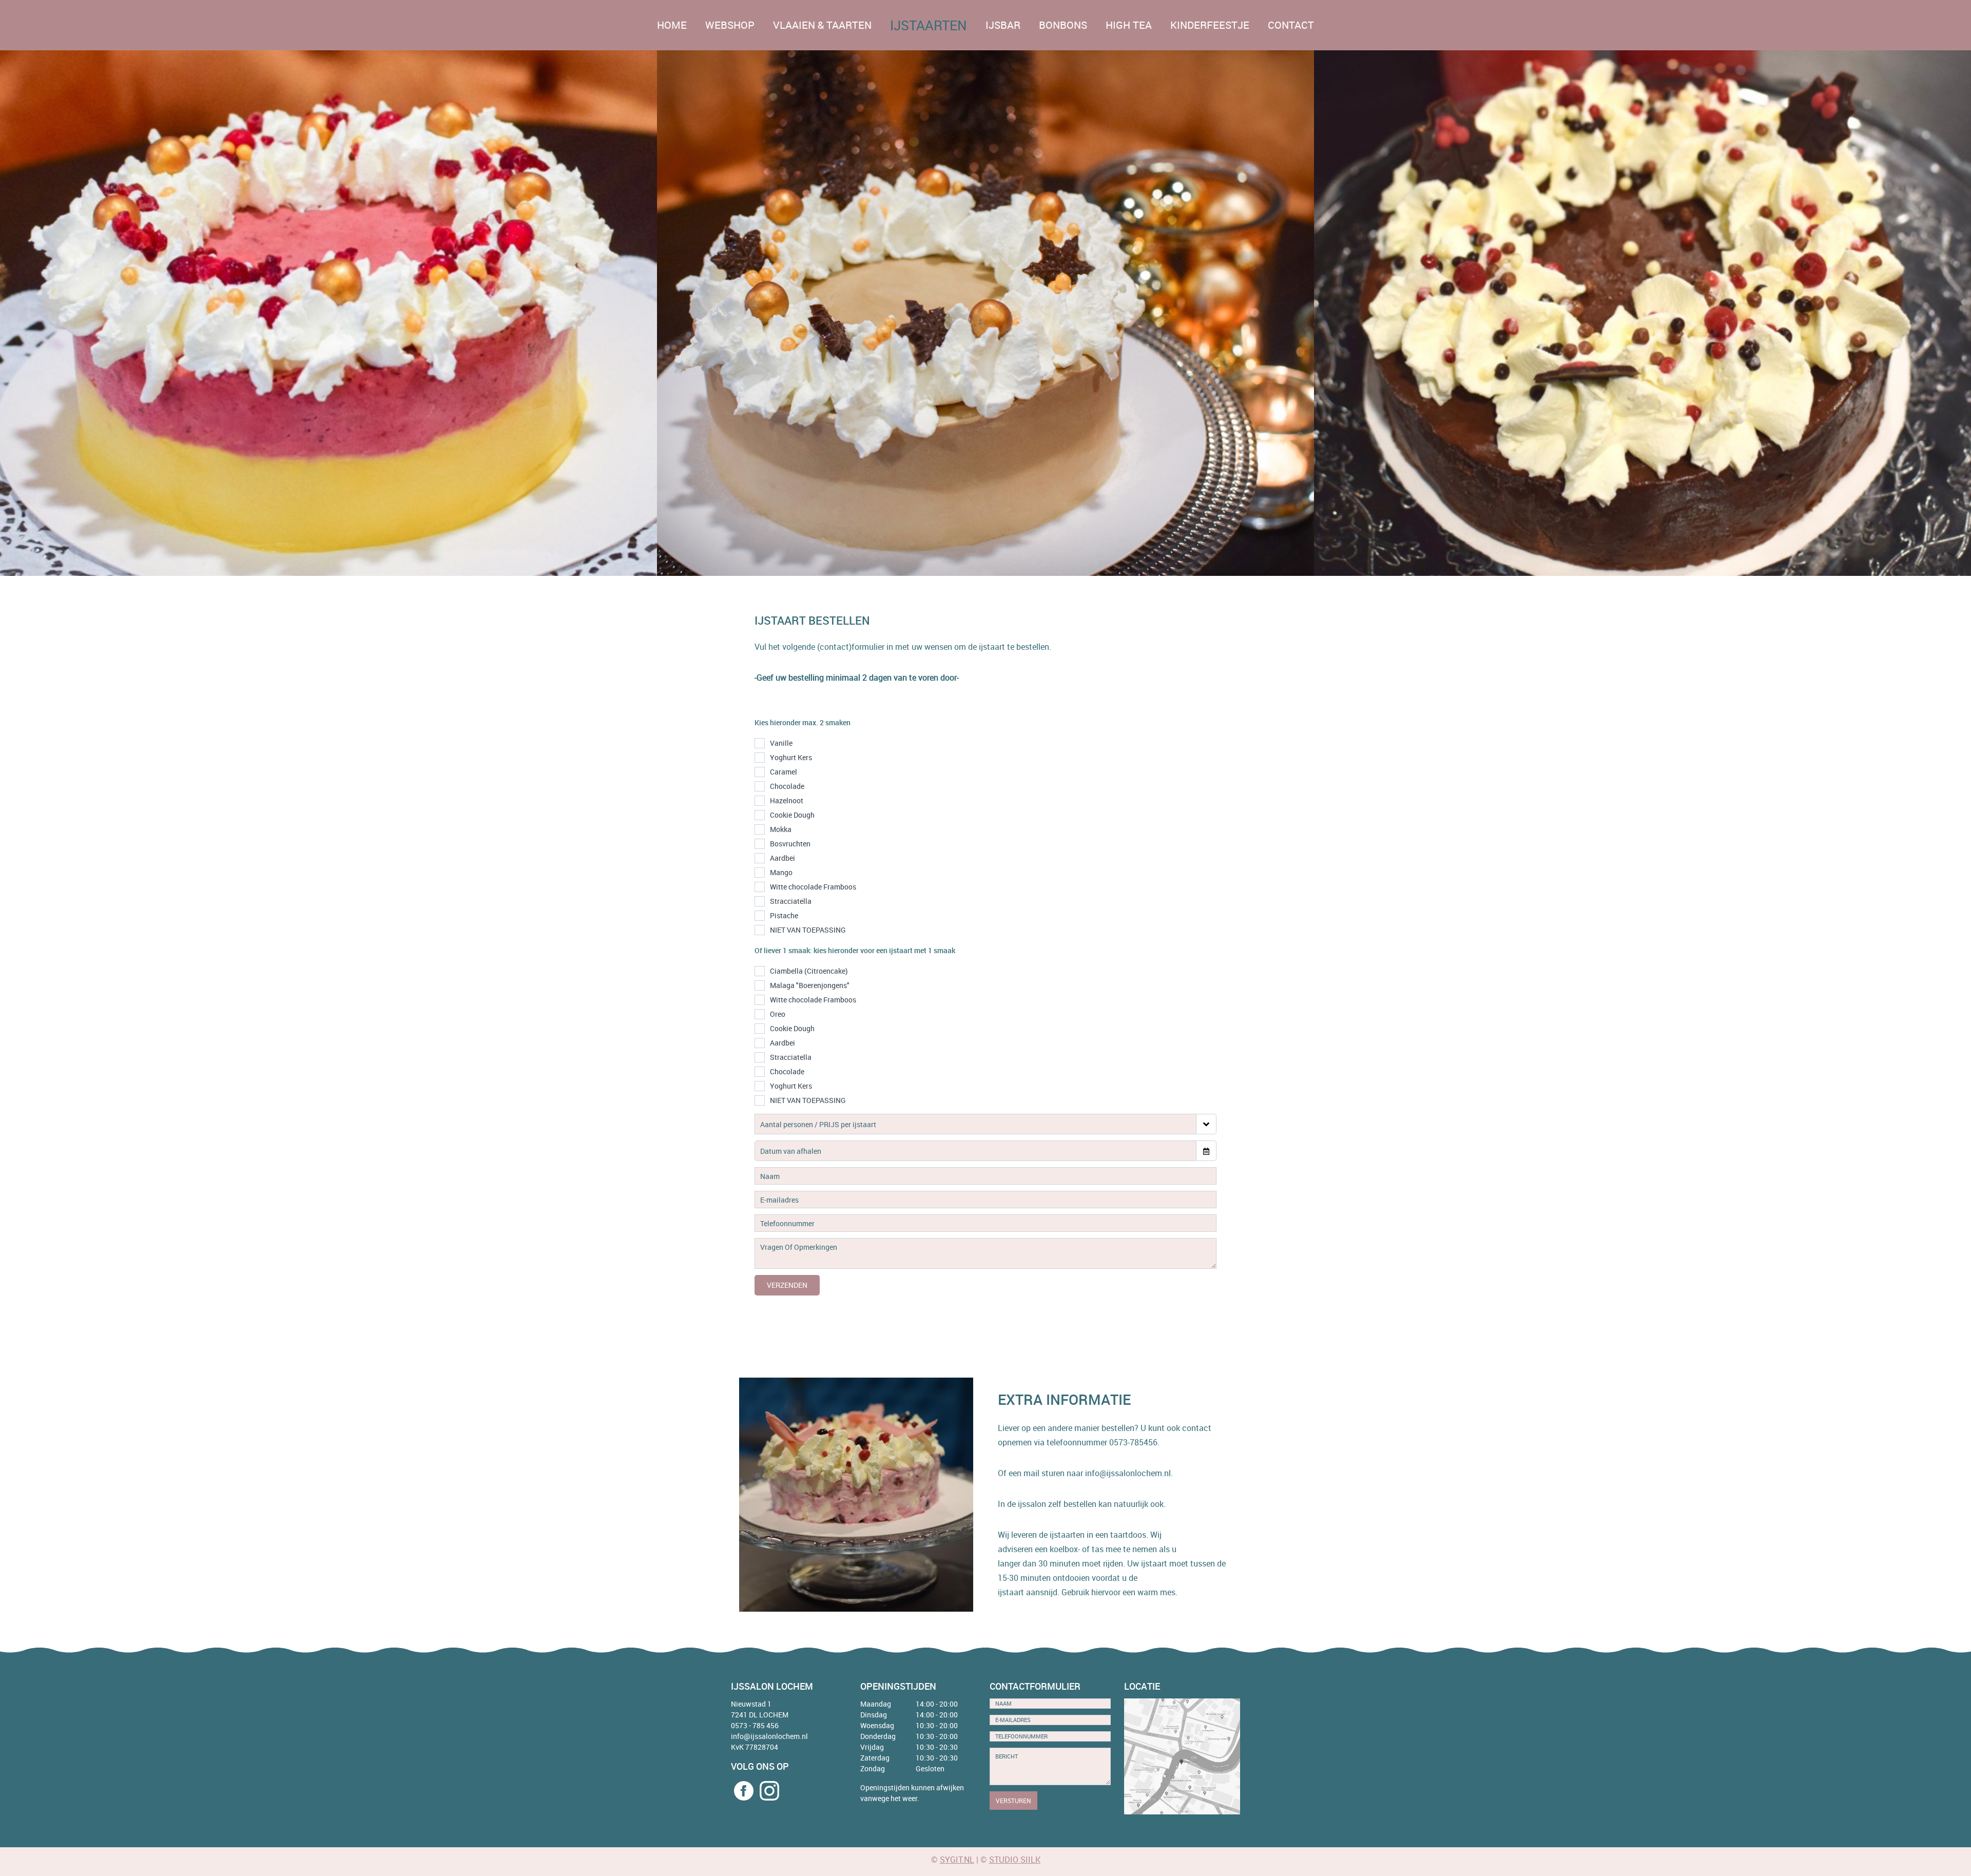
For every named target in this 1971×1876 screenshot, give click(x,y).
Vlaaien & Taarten (822, 25)
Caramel (784, 772)
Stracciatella (791, 901)
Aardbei (782, 858)
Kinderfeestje (1210, 25)
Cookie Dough (792, 815)
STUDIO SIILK (1015, 1860)
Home (672, 25)
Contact (1291, 25)
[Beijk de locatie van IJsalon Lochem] (1182, 1756)
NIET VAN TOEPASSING (808, 930)
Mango (781, 872)
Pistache (784, 915)
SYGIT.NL (957, 1860)
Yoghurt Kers (791, 757)
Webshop (730, 25)
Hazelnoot (787, 800)
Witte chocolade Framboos (813, 887)
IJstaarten (929, 25)
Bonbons (1063, 25)
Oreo (778, 1014)
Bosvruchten (790, 844)
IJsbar (1003, 25)
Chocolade (787, 786)
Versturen (1013, 1801)
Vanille (781, 743)
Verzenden (787, 1285)
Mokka (781, 829)
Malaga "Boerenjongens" (810, 985)
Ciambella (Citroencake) (809, 971)
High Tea (1129, 25)
